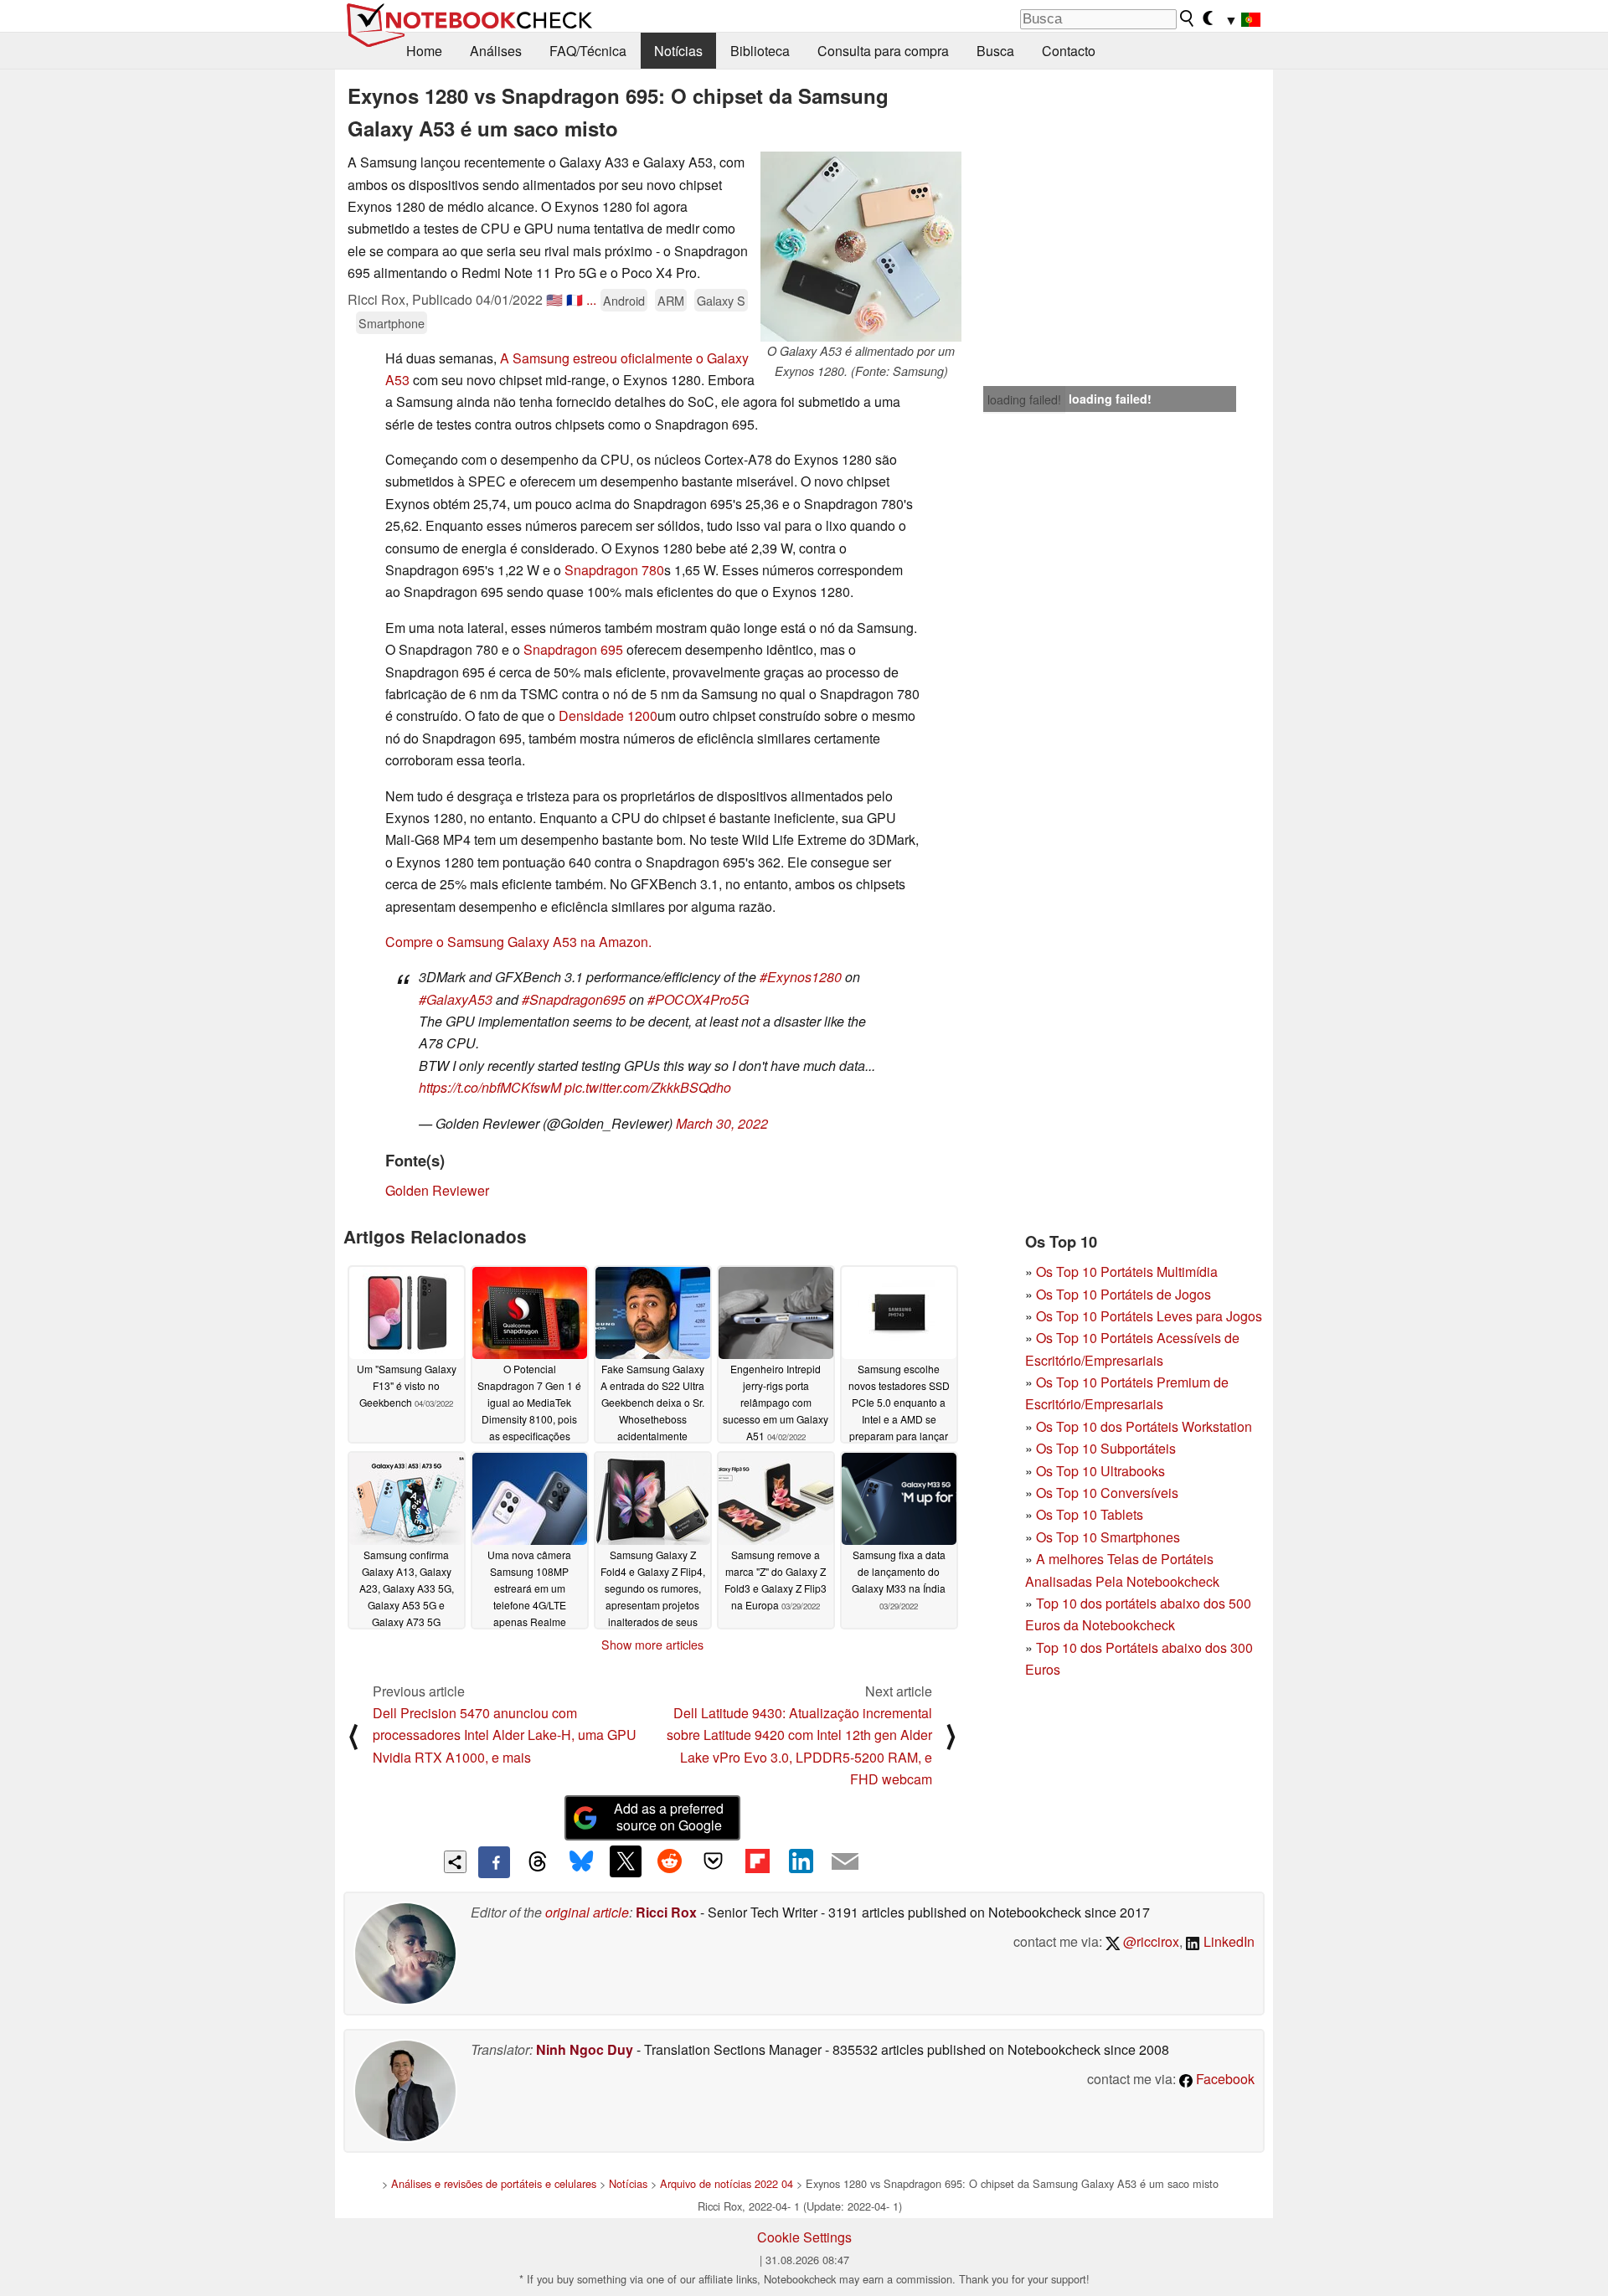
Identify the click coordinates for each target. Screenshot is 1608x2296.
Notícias (678, 51)
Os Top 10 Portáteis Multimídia (1127, 1272)
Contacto (1069, 51)
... (591, 299)
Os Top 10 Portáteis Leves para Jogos (1149, 1316)
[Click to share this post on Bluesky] (581, 1862)
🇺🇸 (554, 299)
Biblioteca (760, 51)
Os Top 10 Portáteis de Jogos (1124, 1294)
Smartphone (392, 323)
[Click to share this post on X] (626, 1861)
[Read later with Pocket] (714, 1861)
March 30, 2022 (722, 1123)
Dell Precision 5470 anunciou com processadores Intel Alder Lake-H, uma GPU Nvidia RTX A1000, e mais (505, 1735)
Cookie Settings (804, 2237)
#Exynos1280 (801, 977)
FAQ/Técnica (588, 51)
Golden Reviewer (437, 1190)
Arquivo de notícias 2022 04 (727, 2183)
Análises (496, 51)
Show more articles (652, 1645)
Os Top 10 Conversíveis (1107, 1493)
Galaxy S (721, 300)
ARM (671, 300)
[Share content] (455, 1862)
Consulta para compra (883, 51)
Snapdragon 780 (614, 570)
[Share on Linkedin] (801, 1861)
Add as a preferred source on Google (669, 1817)
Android (624, 300)
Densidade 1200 (608, 716)
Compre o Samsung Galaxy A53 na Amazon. (518, 942)
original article (587, 1912)
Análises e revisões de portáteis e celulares (494, 2183)
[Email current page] (845, 1862)
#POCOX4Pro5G (698, 999)
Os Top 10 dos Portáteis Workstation (1144, 1426)
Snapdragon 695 (573, 649)
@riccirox (1149, 1941)
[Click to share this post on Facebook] (494, 1862)
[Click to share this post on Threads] (538, 1862)
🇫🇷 (575, 299)
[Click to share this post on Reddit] (669, 1861)
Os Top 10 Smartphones (1108, 1537)
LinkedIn (1227, 1941)
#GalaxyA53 (456, 999)
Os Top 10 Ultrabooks (1100, 1471)
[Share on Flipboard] (757, 1861)
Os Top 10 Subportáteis (1106, 1448)
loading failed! (1024, 399)
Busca (995, 51)
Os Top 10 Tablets (1090, 1514)
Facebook (1224, 2079)
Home (424, 51)
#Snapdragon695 (574, 999)
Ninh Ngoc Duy (585, 2049)
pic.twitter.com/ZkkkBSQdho (648, 1087)
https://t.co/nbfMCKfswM (490, 1087)
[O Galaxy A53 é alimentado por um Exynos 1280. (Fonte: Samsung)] (861, 247)
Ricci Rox (666, 1912)
